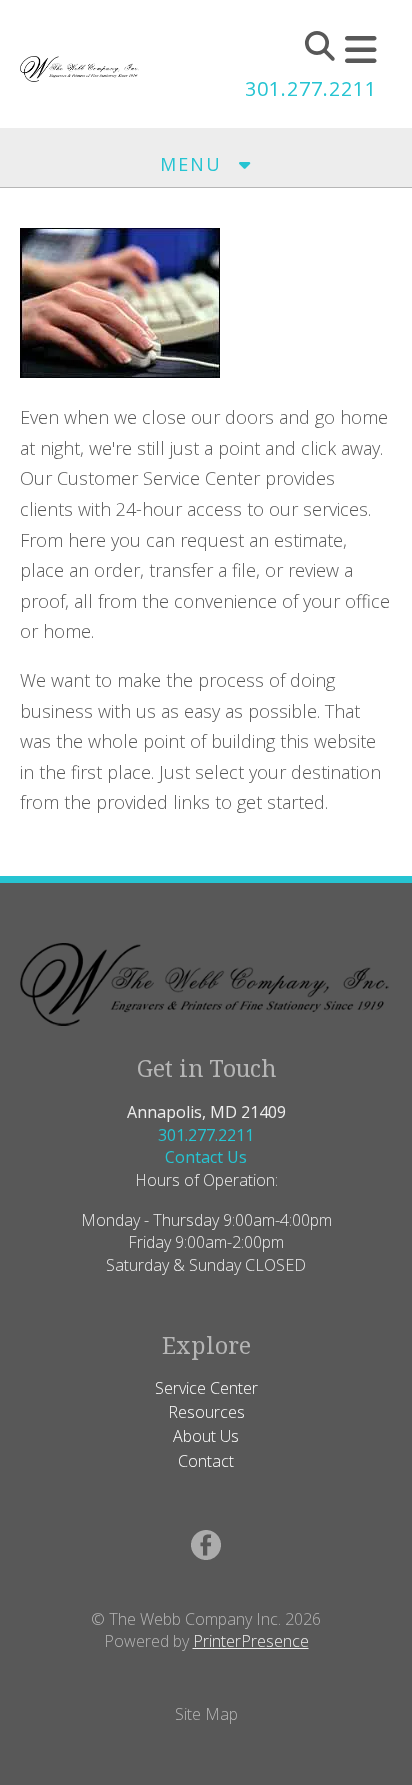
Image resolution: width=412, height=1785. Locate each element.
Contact (206, 1461)
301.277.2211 (311, 88)
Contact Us (206, 1157)
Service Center (206, 1388)
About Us (206, 1436)
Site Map (206, 1714)
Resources (206, 1412)
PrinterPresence (251, 1641)
